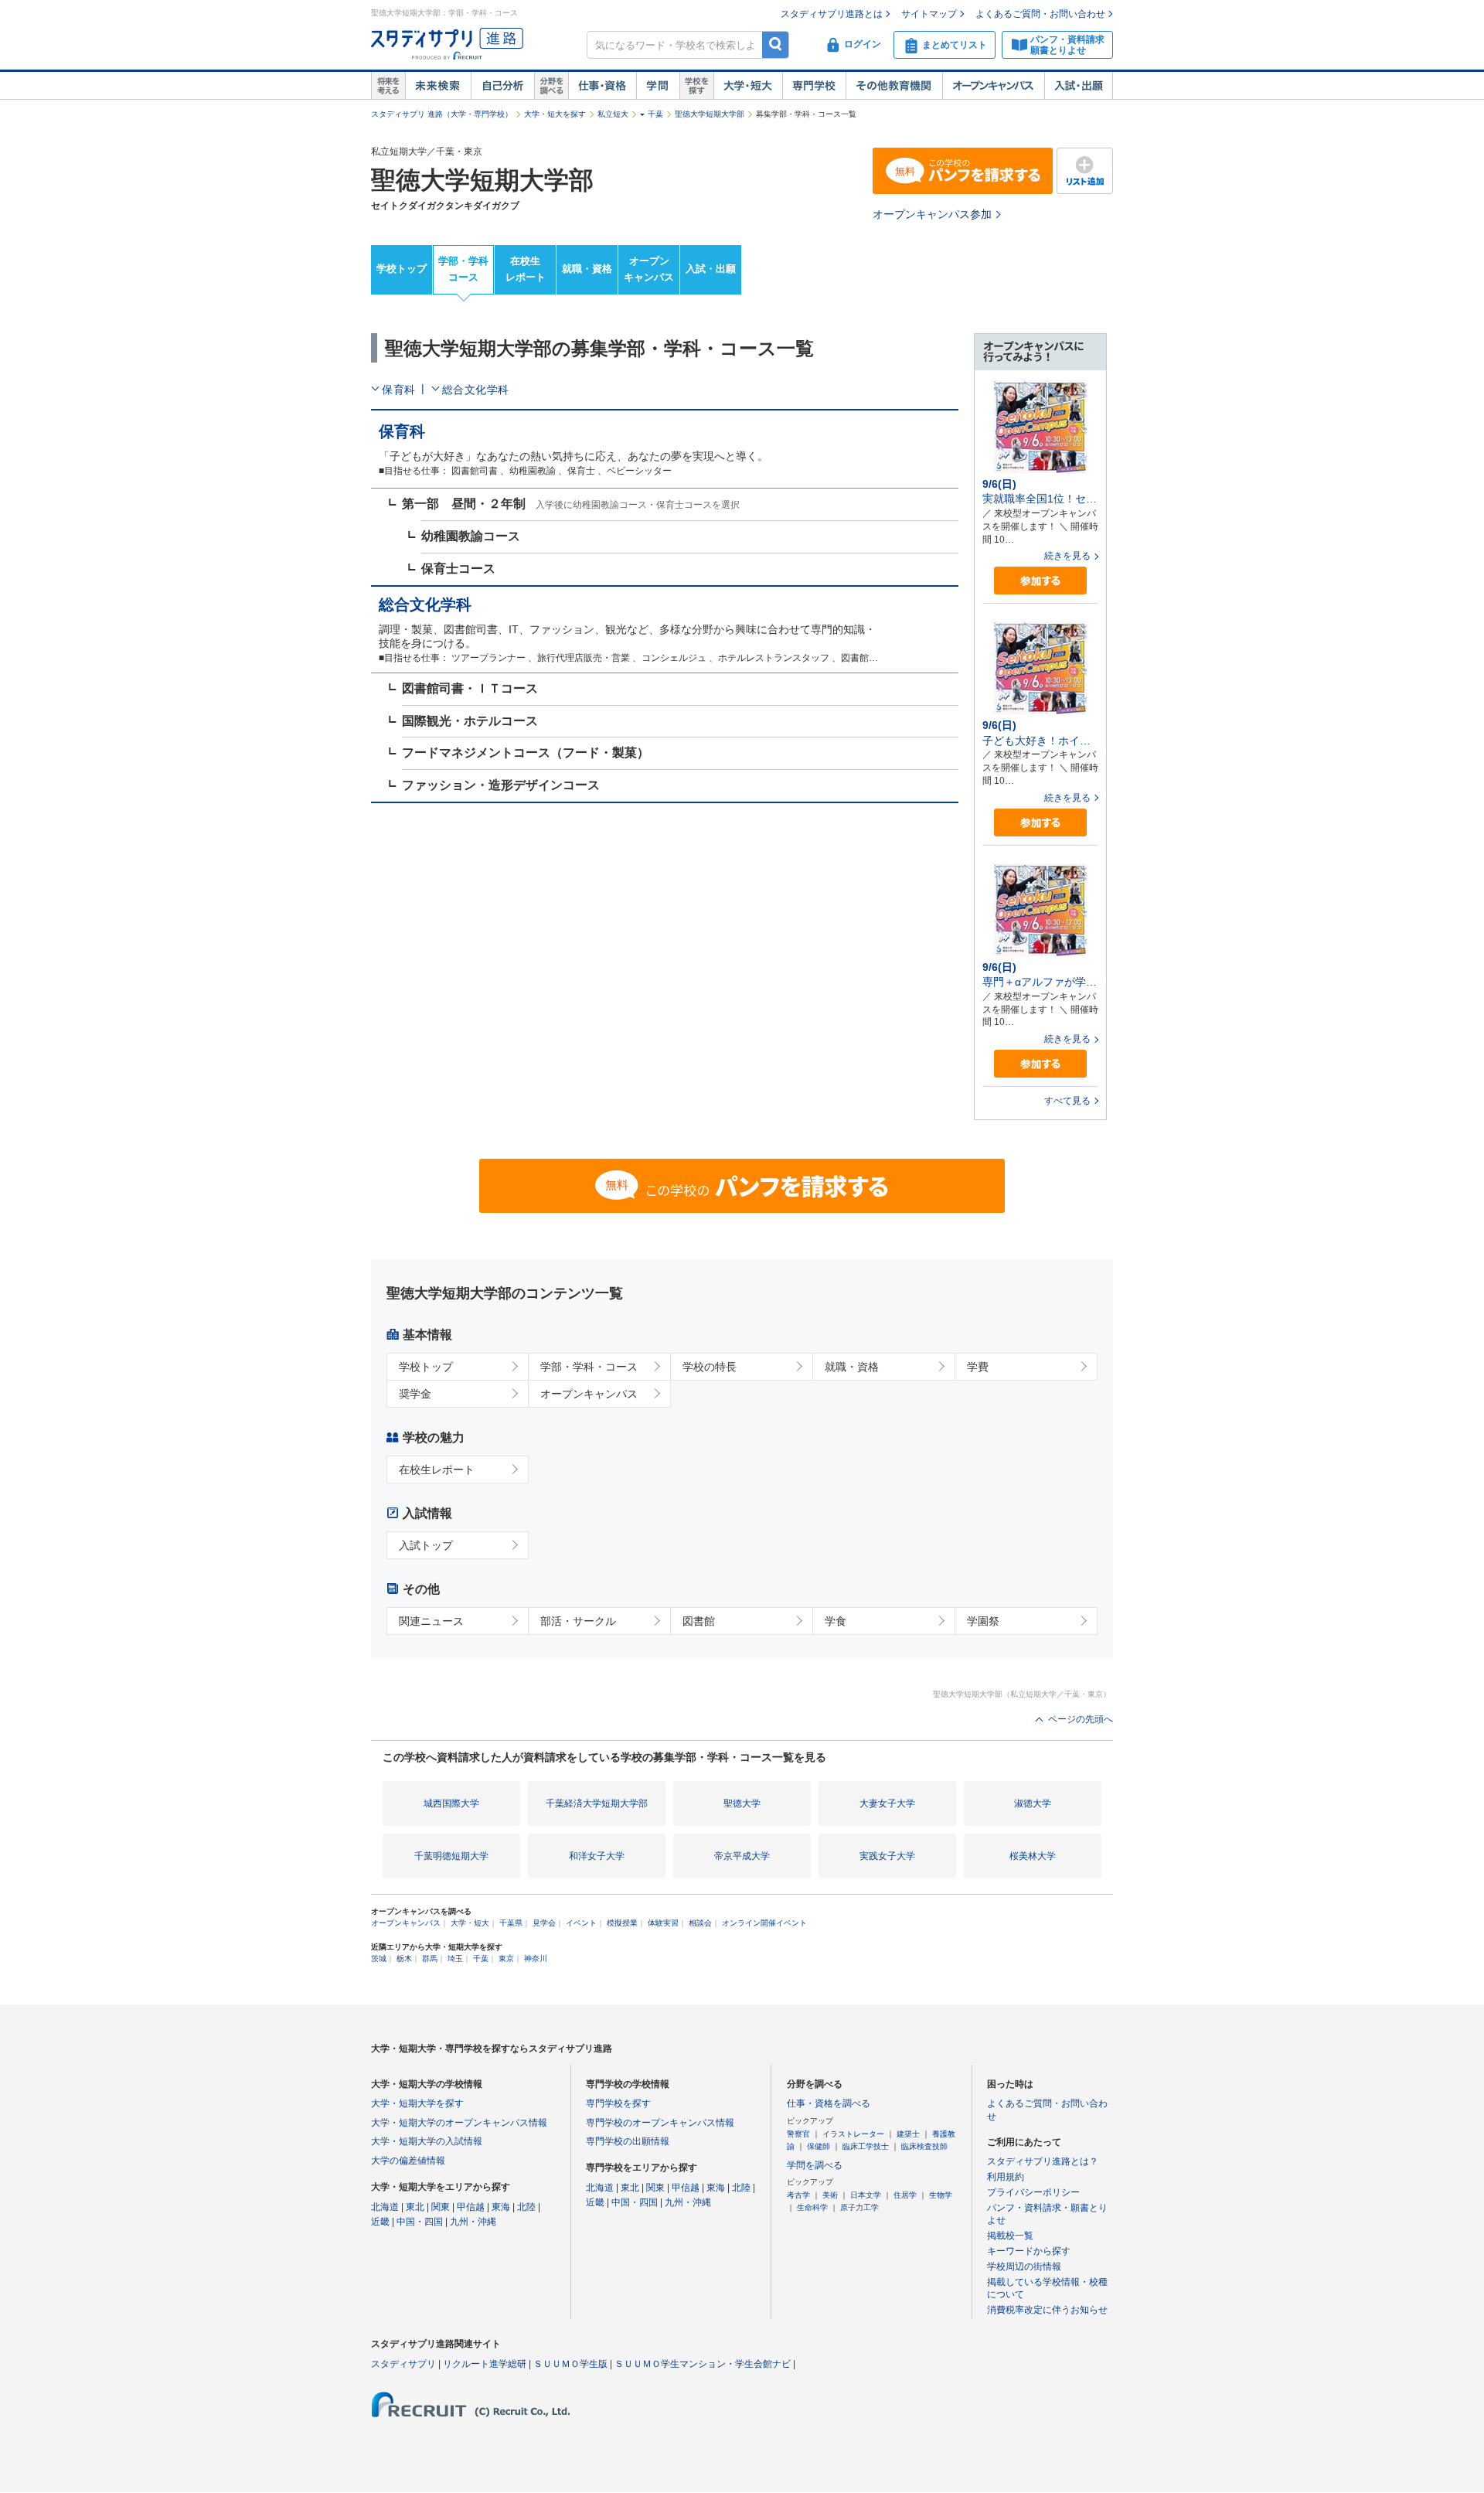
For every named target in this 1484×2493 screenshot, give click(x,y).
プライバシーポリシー (1033, 2192)
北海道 (385, 2207)
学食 (836, 1621)
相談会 (700, 1923)
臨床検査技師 (924, 2146)
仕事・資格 (602, 86)
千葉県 (511, 1923)
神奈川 (536, 1958)
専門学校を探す (618, 2103)
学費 (978, 1367)
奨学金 (415, 1394)
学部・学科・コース (589, 1367)
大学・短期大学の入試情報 (427, 2141)
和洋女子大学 (597, 1856)
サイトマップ (929, 14)
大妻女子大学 (887, 1803)
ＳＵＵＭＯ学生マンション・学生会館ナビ (703, 2364)
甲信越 (471, 2207)
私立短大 (613, 114)
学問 (658, 86)
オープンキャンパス (993, 86)
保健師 (819, 2146)
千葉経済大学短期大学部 (597, 1803)
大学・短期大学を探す (417, 2103)
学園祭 (983, 1621)
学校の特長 (710, 1367)
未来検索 (438, 86)
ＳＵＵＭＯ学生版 (570, 2364)
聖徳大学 (742, 1803)
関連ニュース (431, 1621)
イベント (581, 1923)
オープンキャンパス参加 (932, 214)
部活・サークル (578, 1621)
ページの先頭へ (1081, 1719)
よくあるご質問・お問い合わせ (1040, 14)
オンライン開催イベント (764, 1923)
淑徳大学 (1033, 1803)
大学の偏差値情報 (408, 2161)
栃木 (404, 1958)
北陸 (526, 2207)
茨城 (379, 1958)
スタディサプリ (403, 2364)
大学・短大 (748, 86)
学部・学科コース (463, 269)
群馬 (430, 1958)
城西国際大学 (451, 1803)
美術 (830, 2195)
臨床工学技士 (866, 2146)
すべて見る (1067, 1101)
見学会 (544, 1923)
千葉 (655, 114)
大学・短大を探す (555, 114)
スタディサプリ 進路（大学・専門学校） (442, 114)
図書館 (699, 1621)
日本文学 (866, 2195)
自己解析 (502, 86)
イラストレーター (853, 2134)
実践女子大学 (887, 1856)
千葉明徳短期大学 (451, 1856)
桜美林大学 (1033, 1856)
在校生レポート (526, 269)
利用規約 (1006, 2177)
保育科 (399, 390)
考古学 (798, 2195)
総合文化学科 (476, 390)
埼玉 (455, 1958)
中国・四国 (420, 2222)
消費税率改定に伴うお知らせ (1047, 2310)
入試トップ (426, 1545)
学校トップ (402, 269)
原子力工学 (859, 2207)
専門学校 (814, 86)
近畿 (380, 2222)
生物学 (941, 2195)
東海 (501, 2207)
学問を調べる (815, 2165)
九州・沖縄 (473, 2222)
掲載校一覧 (1010, 2236)
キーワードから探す (1029, 2251)
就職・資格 (587, 269)
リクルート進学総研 (485, 2364)
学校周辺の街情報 (1024, 2267)
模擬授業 (622, 1923)
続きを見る (1067, 556)
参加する (1040, 581)
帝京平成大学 (742, 1856)
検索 (776, 44)
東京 (506, 1958)
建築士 (908, 2134)
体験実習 (663, 1923)
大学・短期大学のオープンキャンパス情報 (459, 2123)
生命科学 (812, 2207)
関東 (441, 2207)
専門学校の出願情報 (628, 2141)
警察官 (798, 2134)
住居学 (905, 2195)
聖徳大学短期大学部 (710, 114)
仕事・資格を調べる (829, 2103)
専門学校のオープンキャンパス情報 (660, 2123)
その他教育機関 (894, 86)
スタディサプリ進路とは (832, 14)
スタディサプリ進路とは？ (1043, 2161)
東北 (415, 2207)
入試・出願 (1079, 86)
